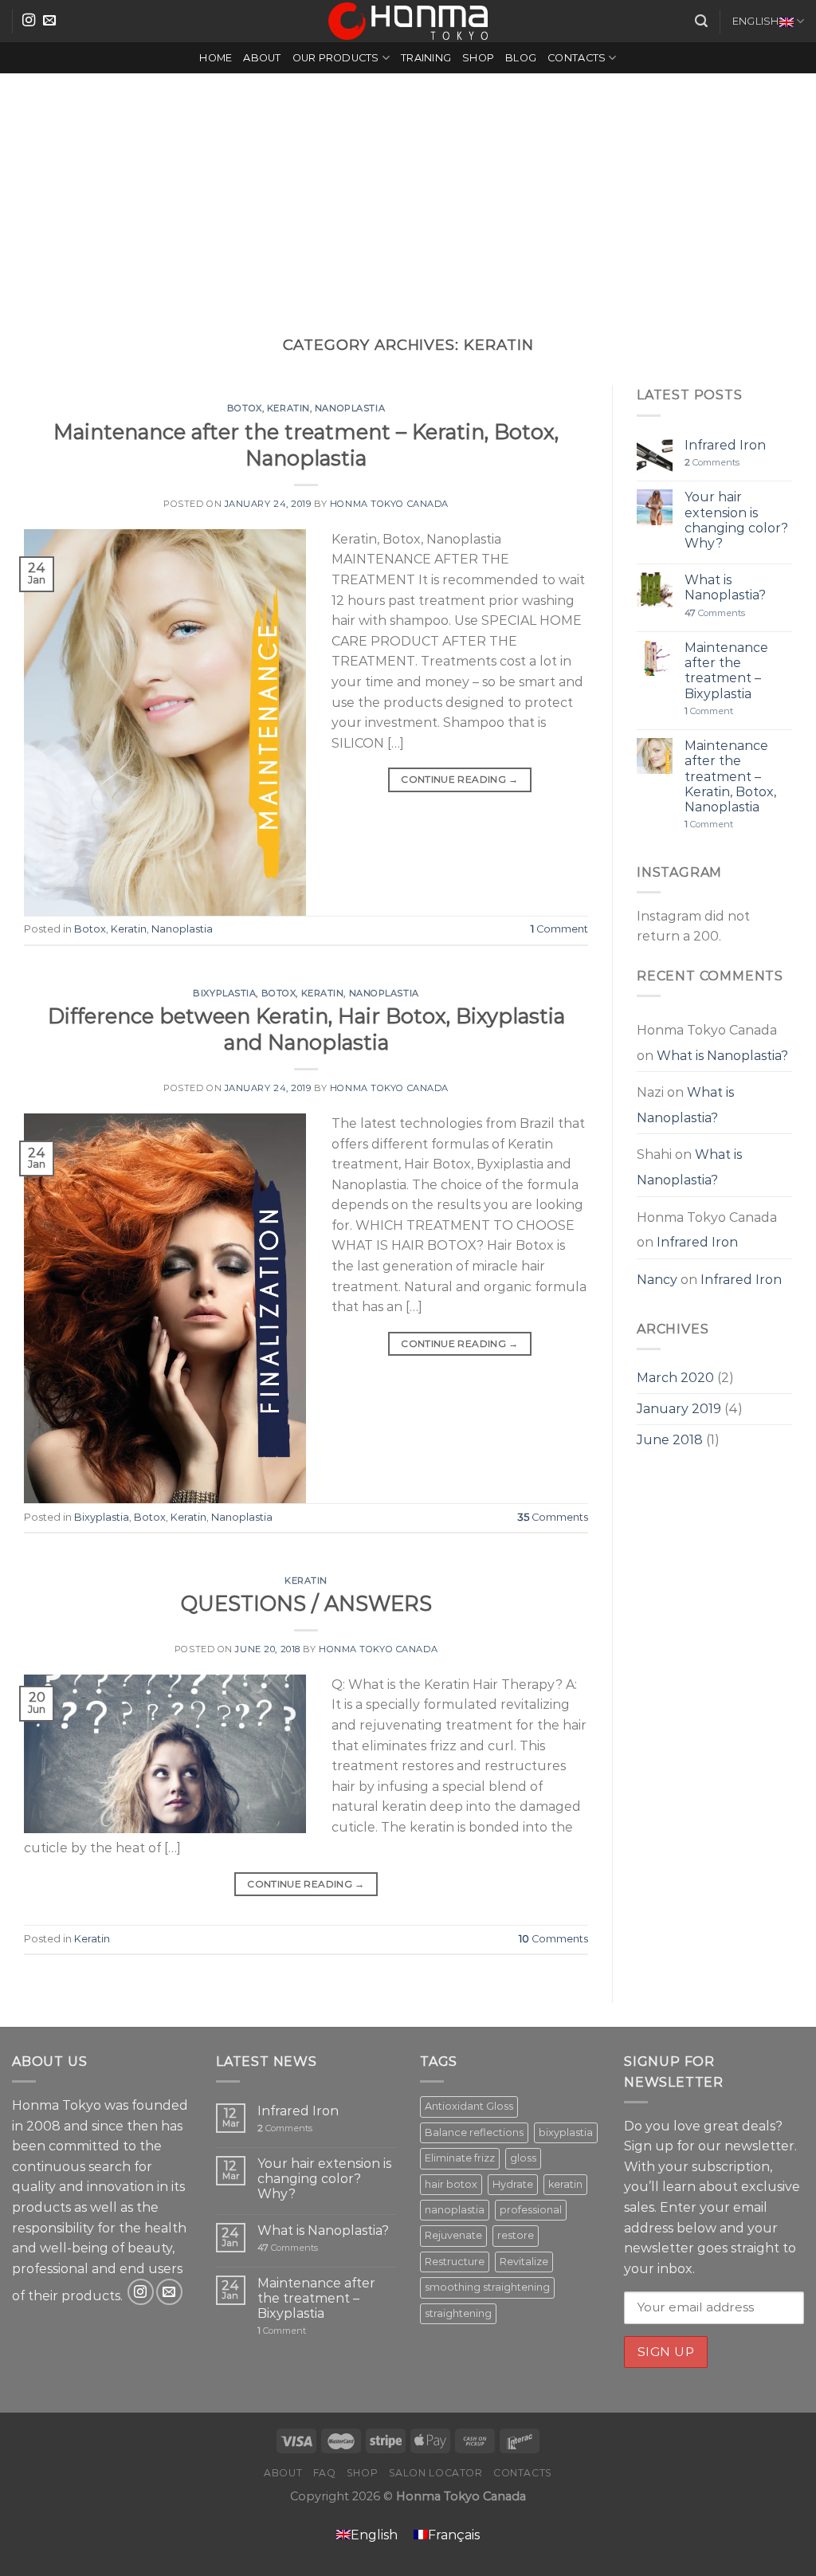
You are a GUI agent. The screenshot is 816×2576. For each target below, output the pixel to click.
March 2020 (675, 1378)
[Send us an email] (49, 21)
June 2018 (670, 1440)
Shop (478, 58)
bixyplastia (566, 2132)
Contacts (577, 58)
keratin (565, 2184)
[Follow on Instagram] (29, 21)
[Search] (701, 21)
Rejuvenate (453, 2235)
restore (516, 2235)
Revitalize (524, 2262)
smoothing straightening (487, 2287)
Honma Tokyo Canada (389, 504)
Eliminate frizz (460, 2158)
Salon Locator (436, 2473)
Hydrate (513, 2184)
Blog (521, 58)
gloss (523, 2158)
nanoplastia (455, 2210)
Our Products (336, 58)
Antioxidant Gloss (469, 2106)
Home (216, 58)
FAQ (325, 2473)
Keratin (288, 408)
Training (426, 58)
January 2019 (679, 1409)
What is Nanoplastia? (725, 587)
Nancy (657, 1280)
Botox (245, 408)
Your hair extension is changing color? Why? (736, 520)
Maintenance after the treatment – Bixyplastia (726, 671)
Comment (559, 929)
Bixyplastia (224, 993)
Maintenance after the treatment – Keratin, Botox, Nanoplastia (730, 776)
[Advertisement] (408, 193)
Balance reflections (474, 2132)
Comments (553, 1517)
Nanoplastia (350, 408)
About (262, 58)
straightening (458, 2313)
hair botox (451, 2184)
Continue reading (460, 779)
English (756, 21)
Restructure (455, 2262)
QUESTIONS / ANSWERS (306, 1603)
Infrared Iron (725, 445)
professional (531, 2210)
